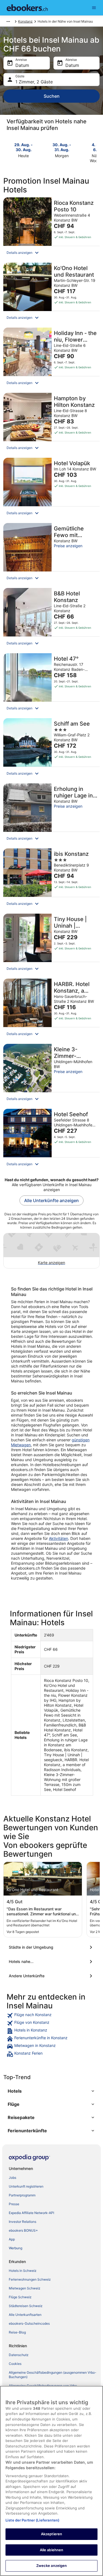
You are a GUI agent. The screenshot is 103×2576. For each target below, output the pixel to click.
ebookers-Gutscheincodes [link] (29, 2323)
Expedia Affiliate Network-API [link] (31, 2213)
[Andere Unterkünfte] (51, 1976)
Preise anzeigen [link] (68, 546)
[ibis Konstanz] (51, 879)
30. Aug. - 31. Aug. (62, 147)
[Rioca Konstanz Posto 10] (51, 228)
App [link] (12, 2239)
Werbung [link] (16, 2248)
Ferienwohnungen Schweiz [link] (30, 2279)
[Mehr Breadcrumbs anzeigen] (8, 21)
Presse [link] (14, 2204)
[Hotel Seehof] (51, 1140)
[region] (51, 2481)
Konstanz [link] (25, 21)
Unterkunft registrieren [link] (26, 2186)
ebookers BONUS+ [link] (23, 2230)
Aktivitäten (59, 1538)
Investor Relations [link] (23, 2222)
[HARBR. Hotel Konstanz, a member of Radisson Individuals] (51, 1010)
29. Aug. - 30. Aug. (23, 147)
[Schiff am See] (51, 749)
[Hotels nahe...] (51, 1962)
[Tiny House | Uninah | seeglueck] (51, 945)
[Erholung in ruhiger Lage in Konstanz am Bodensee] (51, 814)
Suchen (52, 96)
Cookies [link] (15, 2364)
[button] (51, 253)
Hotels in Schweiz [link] (23, 2271)
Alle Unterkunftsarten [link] (25, 2315)
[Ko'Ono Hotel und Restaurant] (51, 294)
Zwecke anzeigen (52, 2566)
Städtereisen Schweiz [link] (26, 2306)
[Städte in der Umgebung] (51, 1947)
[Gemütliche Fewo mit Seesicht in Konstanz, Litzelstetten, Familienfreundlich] (51, 554)
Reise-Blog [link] (17, 2332)
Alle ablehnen (52, 2550)
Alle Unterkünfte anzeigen (51, 1200)
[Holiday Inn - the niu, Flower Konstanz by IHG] (51, 359)
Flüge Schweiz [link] (20, 2297)
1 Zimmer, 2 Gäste (34, 82)
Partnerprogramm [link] (22, 2195)
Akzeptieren (51, 2534)
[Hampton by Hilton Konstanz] (51, 424)
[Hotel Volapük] (51, 489)
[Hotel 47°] (51, 684)
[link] (51, 2016)
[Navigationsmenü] (94, 8)
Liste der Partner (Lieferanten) (32, 2520)
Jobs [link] (12, 2178)
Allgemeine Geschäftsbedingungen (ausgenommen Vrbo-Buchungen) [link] (53, 2375)
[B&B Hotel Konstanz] (51, 619)
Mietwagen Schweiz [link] (25, 2288)
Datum (22, 65)
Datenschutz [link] (19, 2355)
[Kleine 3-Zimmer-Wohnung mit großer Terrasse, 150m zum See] (51, 1075)
